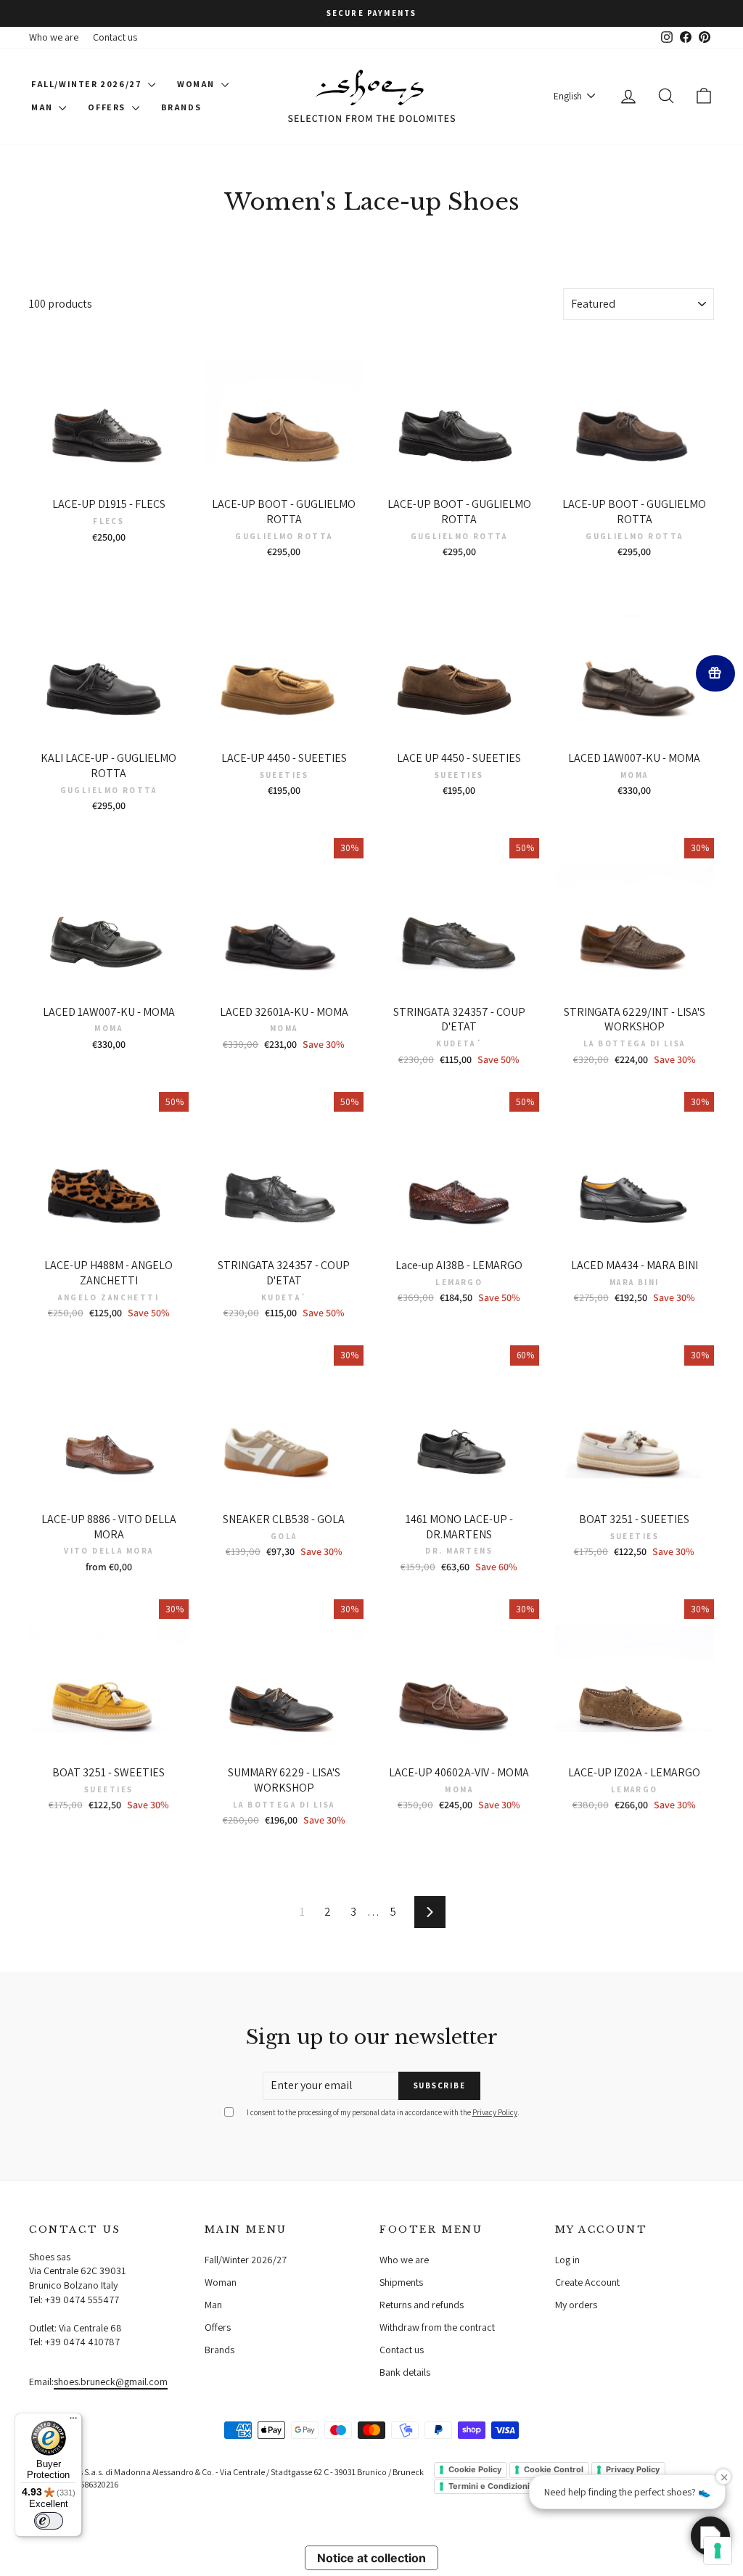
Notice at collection (371, 2558)
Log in (567, 2260)
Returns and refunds (422, 2305)
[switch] (49, 2521)
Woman (197, 84)
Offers (108, 107)
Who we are (54, 37)
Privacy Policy (495, 2112)
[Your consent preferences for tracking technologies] (718, 2551)
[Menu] (73, 2421)
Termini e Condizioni (489, 2486)
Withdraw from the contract (437, 2327)
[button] (710, 2536)
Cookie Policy (475, 2469)
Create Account (587, 2282)
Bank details (405, 2372)
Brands (181, 107)
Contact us (115, 37)
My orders (576, 2305)
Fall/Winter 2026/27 (88, 84)
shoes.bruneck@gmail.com (111, 2382)
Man (43, 107)
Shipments (401, 2282)
